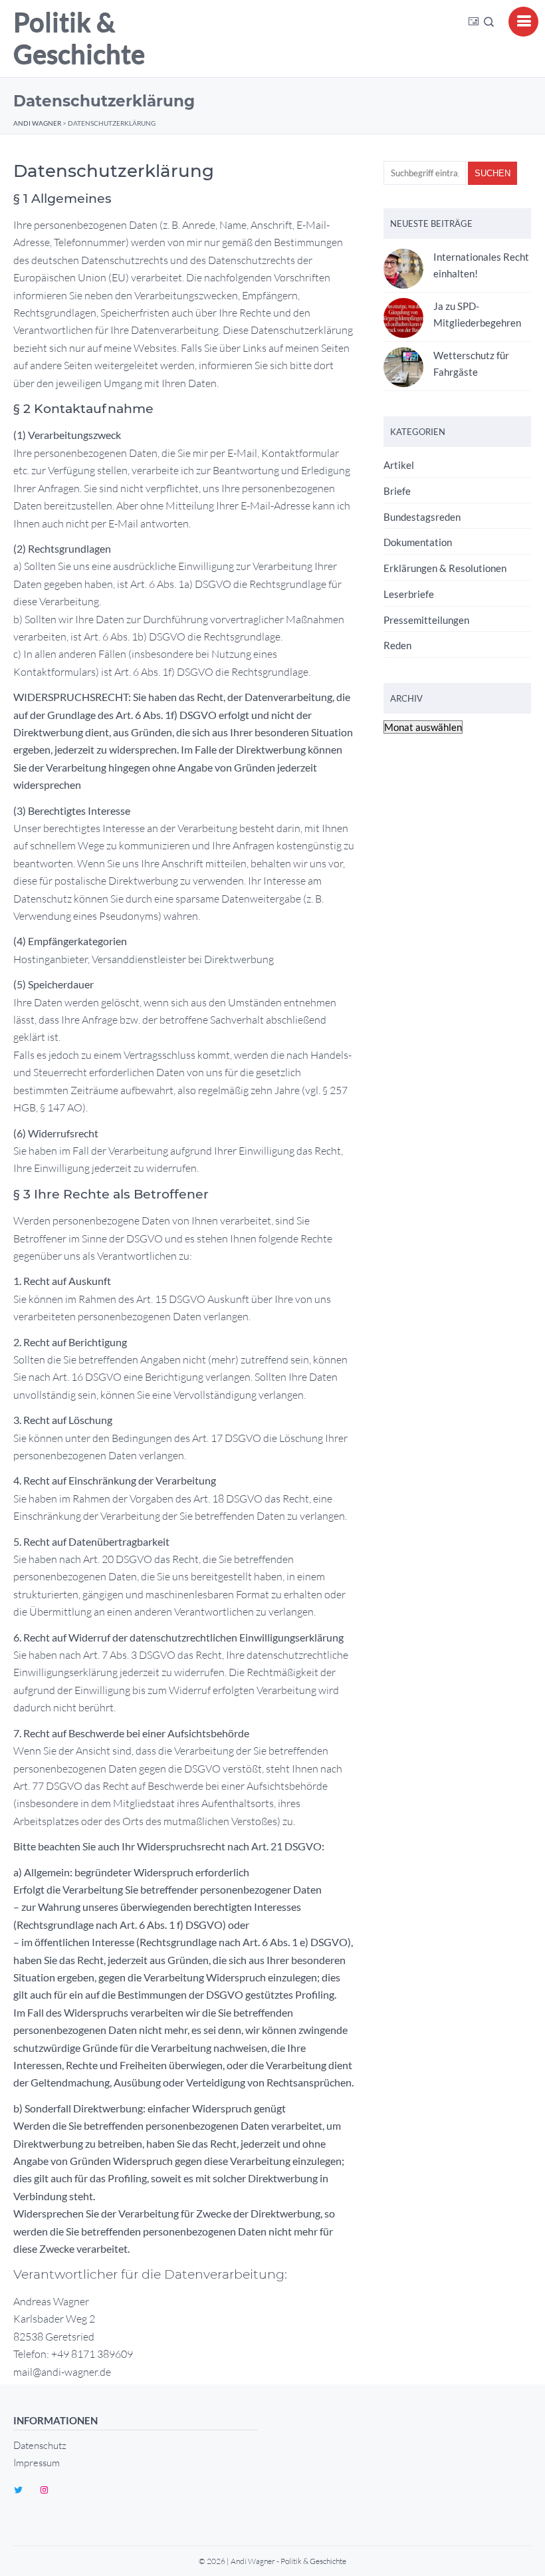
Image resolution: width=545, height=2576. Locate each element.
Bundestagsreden (422, 517)
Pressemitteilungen (426, 620)
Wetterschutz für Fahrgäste (471, 363)
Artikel (399, 465)
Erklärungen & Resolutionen (445, 568)
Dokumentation (418, 542)
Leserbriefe (409, 594)
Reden (397, 645)
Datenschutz (40, 2445)
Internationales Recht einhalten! (481, 265)
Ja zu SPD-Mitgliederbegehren (477, 314)
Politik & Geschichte (79, 39)
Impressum (37, 2463)
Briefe (397, 491)
